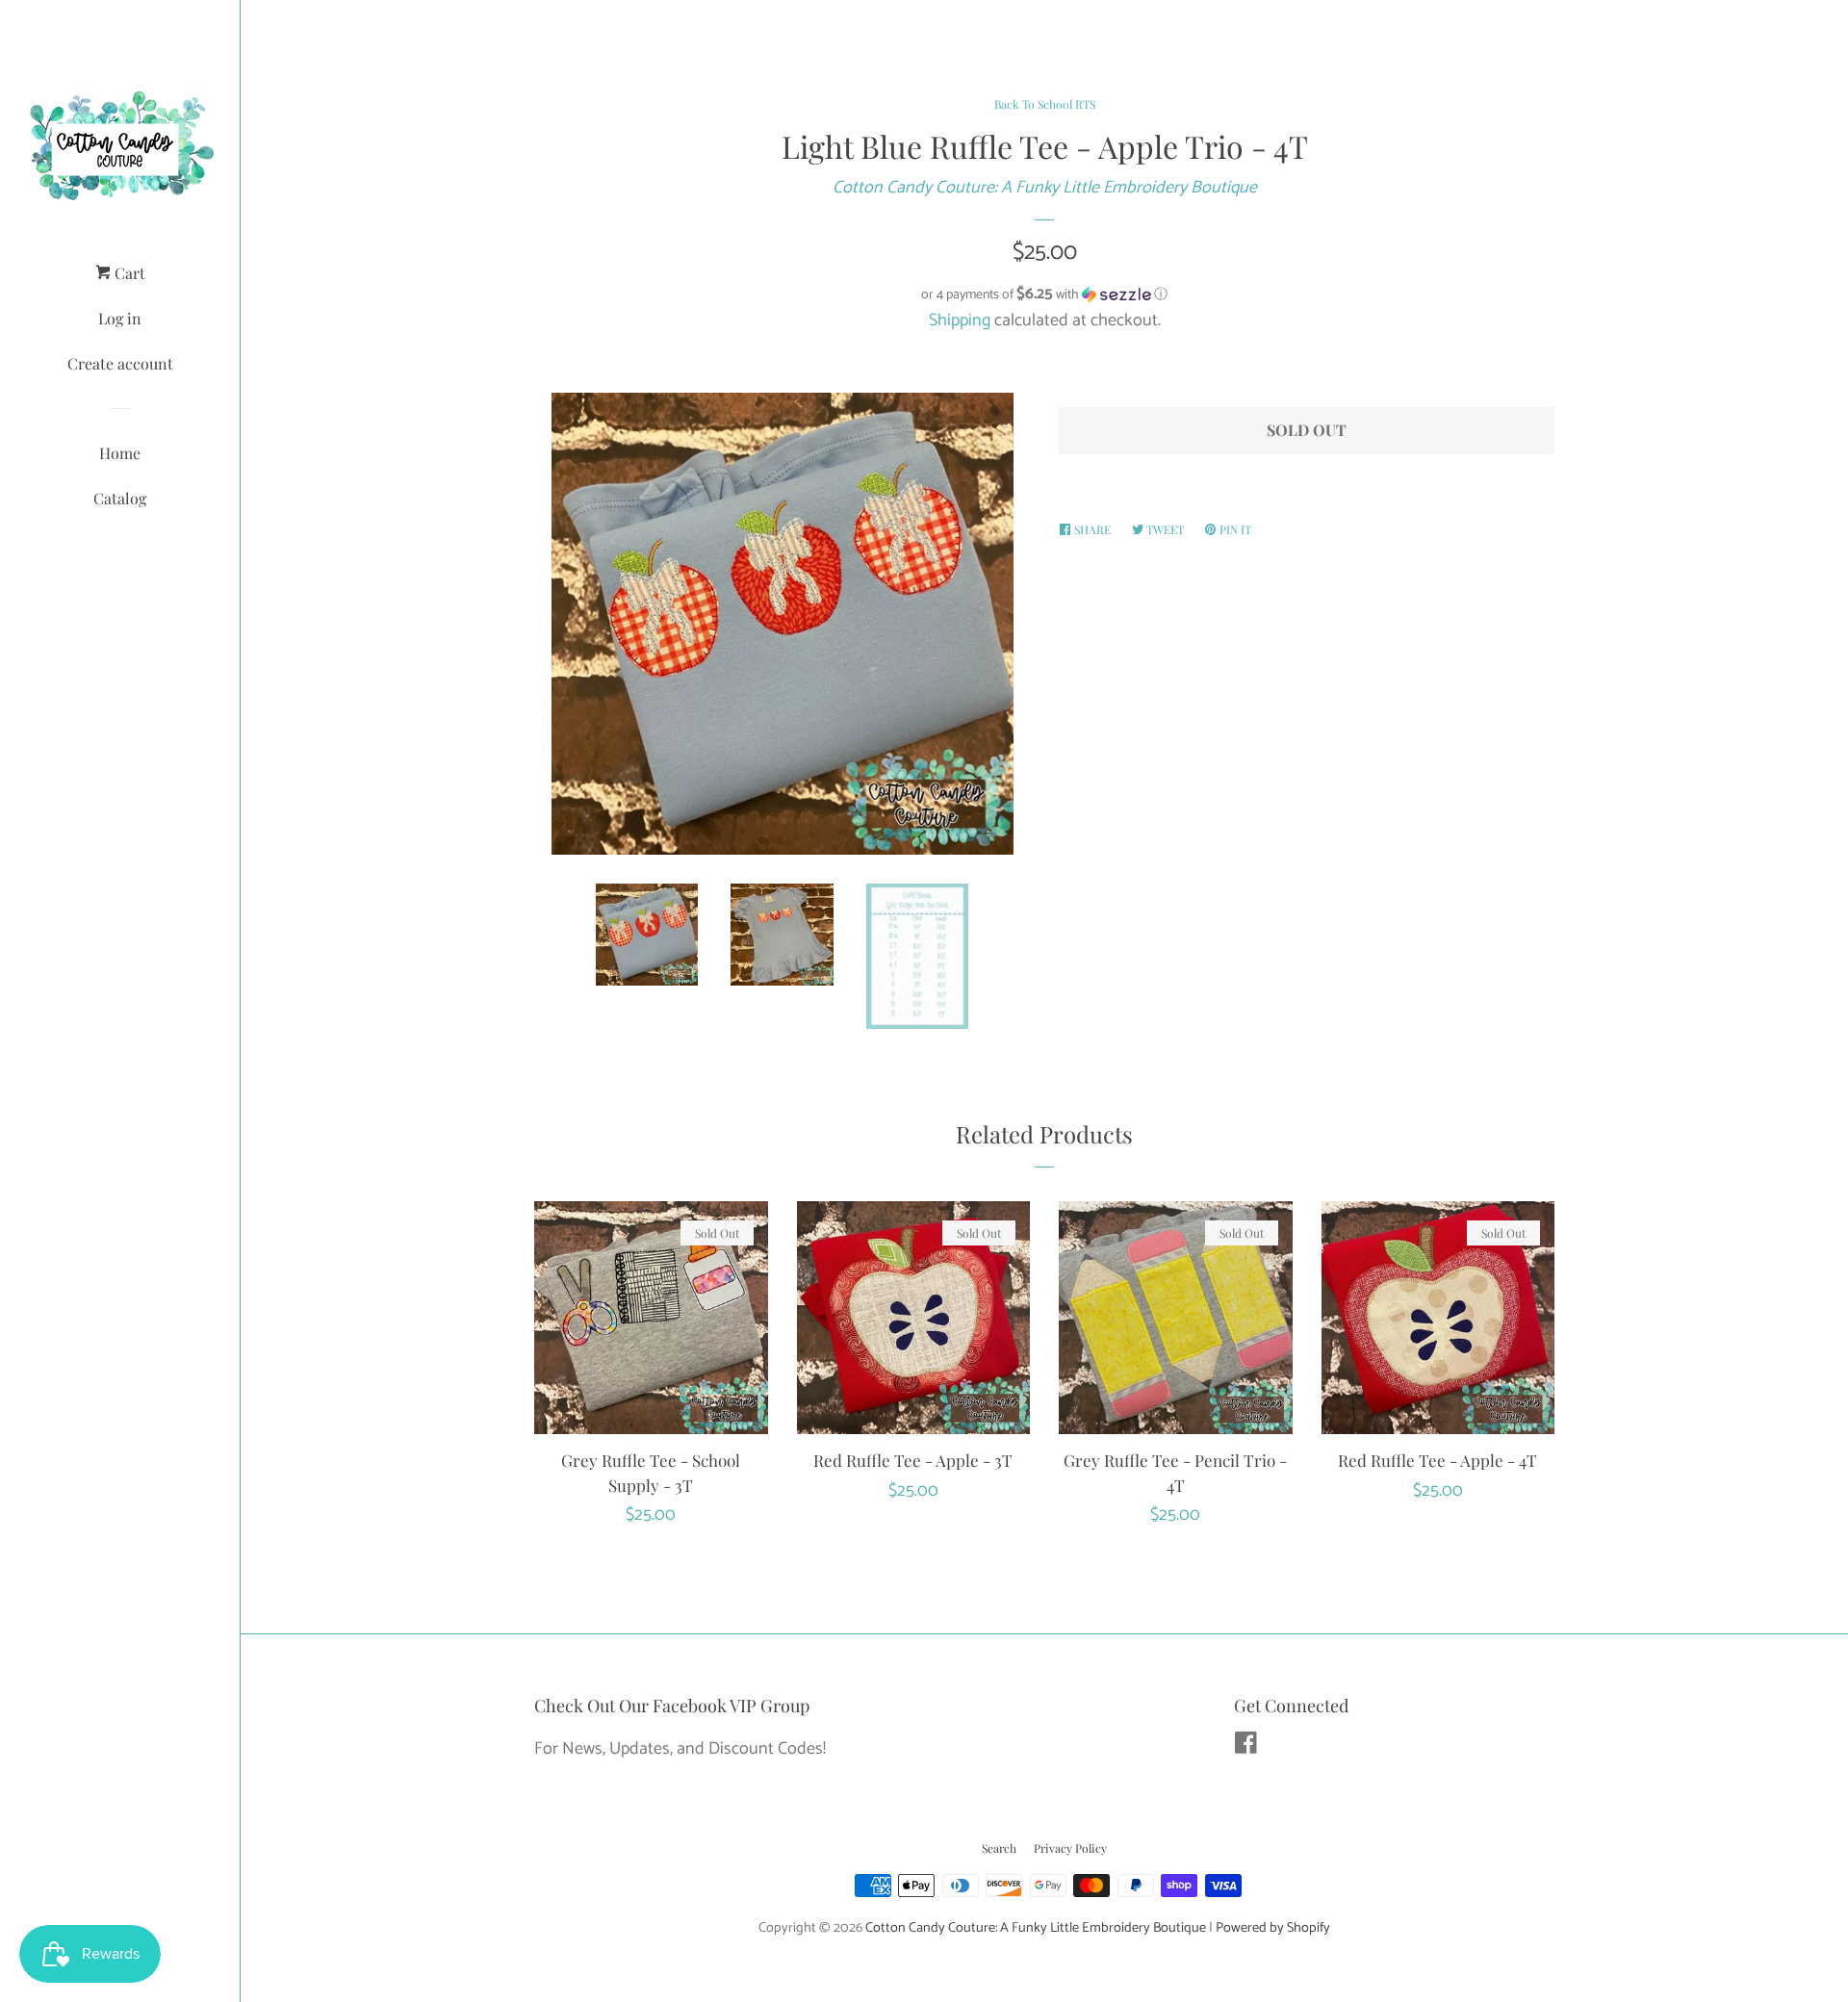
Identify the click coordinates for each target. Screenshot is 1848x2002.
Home (120, 453)
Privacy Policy (1070, 1848)
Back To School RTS (1045, 104)
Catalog (120, 498)
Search (999, 1848)
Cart (128, 273)
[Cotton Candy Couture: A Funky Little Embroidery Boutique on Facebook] (1246, 1747)
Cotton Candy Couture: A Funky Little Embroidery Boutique (1045, 188)
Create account (120, 363)
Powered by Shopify (1273, 1928)
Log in (120, 318)
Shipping (960, 321)
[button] (1044, 295)
